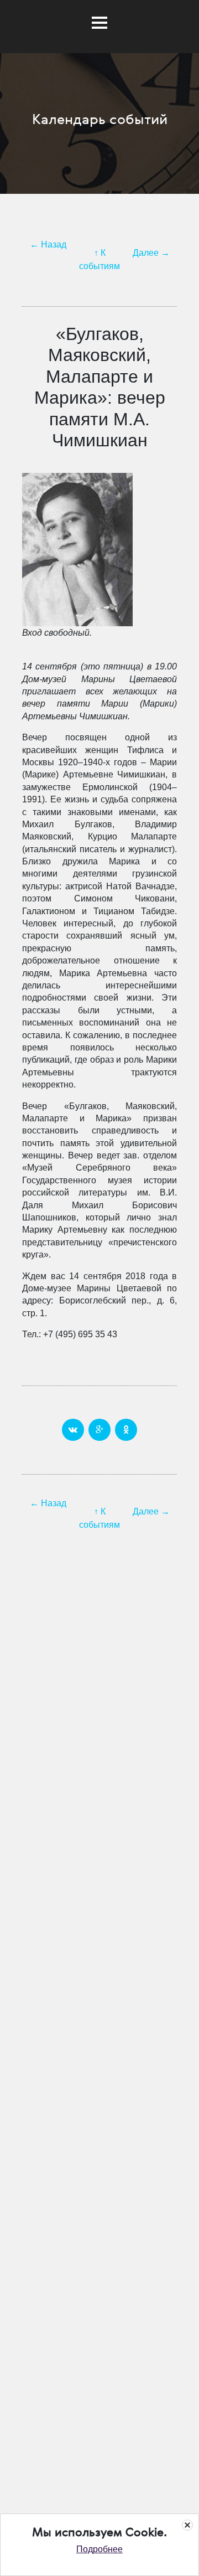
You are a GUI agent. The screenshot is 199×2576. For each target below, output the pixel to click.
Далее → (151, 253)
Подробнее (99, 2549)
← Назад (48, 244)
